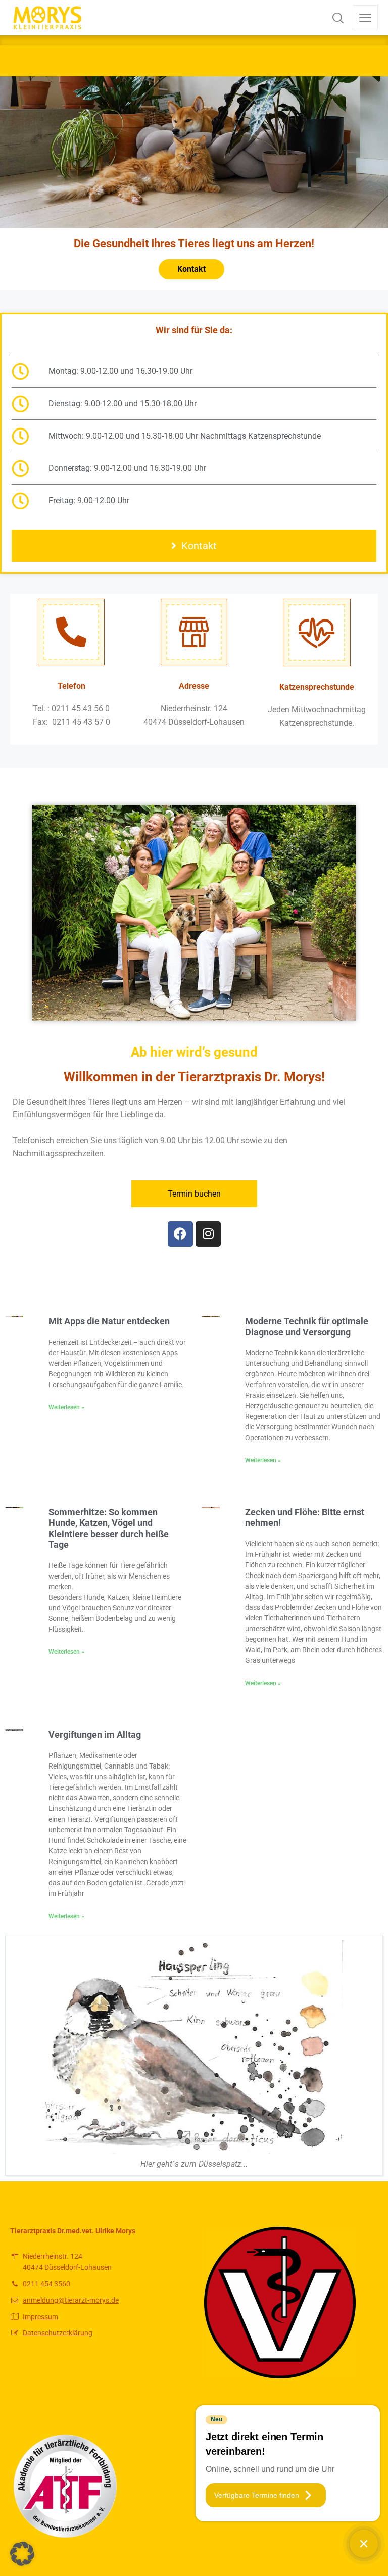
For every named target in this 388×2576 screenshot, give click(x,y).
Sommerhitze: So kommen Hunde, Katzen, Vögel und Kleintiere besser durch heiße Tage (109, 1529)
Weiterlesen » (66, 1407)
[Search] (338, 18)
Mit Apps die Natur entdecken (109, 1321)
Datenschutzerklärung (58, 2333)
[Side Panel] (365, 18)
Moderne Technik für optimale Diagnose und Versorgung (307, 1327)
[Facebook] (180, 1234)
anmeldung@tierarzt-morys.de (71, 2300)
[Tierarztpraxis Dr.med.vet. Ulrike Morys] (47, 18)
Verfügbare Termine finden (257, 2495)
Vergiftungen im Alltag (95, 1734)
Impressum (40, 2317)
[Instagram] (208, 1234)
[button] (22, 2554)
